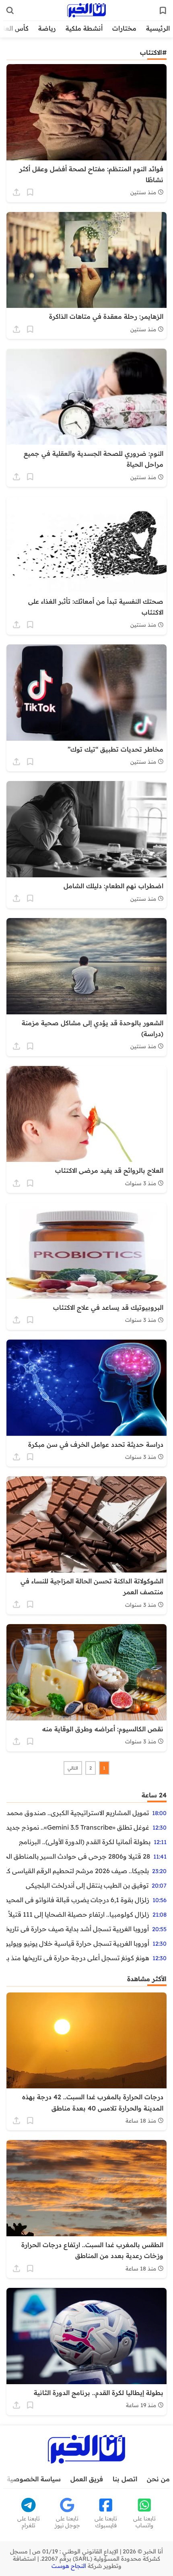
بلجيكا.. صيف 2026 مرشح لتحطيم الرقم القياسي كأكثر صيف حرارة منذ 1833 (78, 1871)
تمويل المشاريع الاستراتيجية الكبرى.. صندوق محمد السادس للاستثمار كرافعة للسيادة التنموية (78, 1813)
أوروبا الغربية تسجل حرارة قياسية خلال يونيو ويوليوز (78, 1943)
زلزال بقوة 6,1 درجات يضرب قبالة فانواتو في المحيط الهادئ (78, 1900)
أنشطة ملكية (84, 28)
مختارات (124, 28)
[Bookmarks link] (163, 10)
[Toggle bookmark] (30, 192)
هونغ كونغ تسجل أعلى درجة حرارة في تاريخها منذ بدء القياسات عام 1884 (78, 1958)
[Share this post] (16, 192)
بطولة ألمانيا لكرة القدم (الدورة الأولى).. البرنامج (85, 1842)
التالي (73, 1768)
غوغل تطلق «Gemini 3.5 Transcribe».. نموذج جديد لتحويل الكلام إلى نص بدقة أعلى (78, 1827)
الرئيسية (158, 28)
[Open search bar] (10, 10)
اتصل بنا (125, 2479)
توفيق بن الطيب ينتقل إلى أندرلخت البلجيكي (87, 1885)
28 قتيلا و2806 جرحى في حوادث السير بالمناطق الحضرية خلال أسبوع (78, 1856)
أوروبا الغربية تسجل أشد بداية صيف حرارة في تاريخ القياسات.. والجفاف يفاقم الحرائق (78, 1929)
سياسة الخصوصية (34, 2479)
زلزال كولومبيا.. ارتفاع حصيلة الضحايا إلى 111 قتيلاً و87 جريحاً (78, 1914)
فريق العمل (87, 2479)
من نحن (158, 2479)
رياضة (47, 28)
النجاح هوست (69, 2566)
